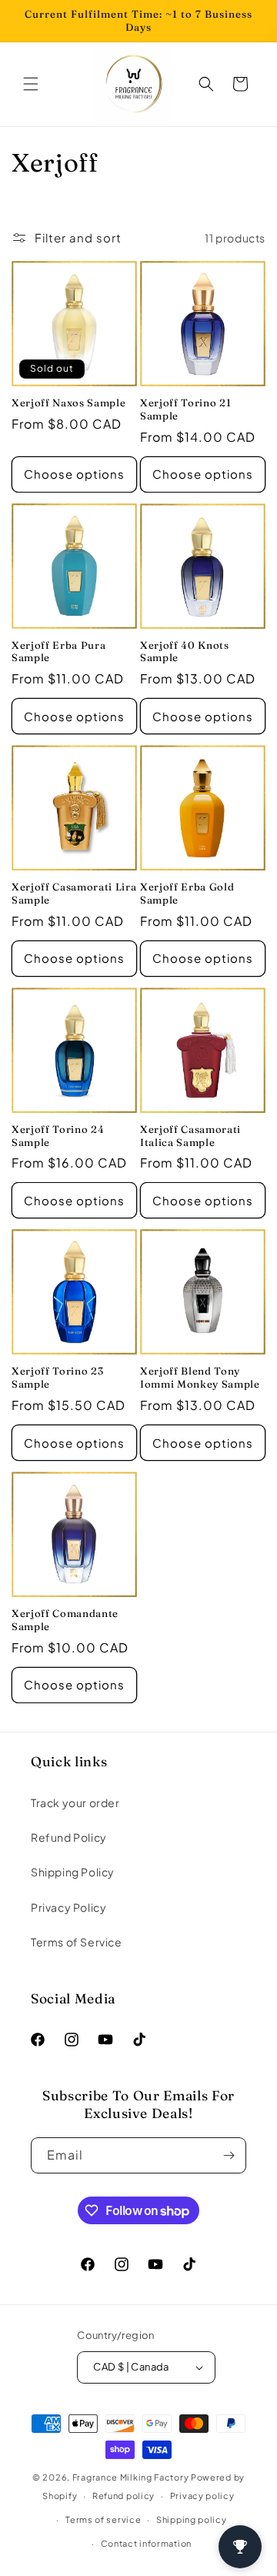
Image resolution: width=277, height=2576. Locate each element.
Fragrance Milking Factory (131, 2477)
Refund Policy (69, 1837)
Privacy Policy (68, 1907)
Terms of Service (77, 1942)
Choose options (74, 474)
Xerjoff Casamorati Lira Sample (74, 893)
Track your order (75, 1803)
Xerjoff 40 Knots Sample (185, 652)
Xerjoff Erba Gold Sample (187, 893)
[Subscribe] (229, 2155)
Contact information (146, 2543)
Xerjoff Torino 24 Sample (58, 1136)
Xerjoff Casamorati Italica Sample (190, 1136)
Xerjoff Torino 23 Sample (57, 1377)
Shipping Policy (73, 1872)
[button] (31, 84)
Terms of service (103, 2519)
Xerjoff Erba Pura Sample (58, 652)
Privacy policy (202, 2496)
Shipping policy (192, 2519)
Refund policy (123, 2496)
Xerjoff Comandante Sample (65, 1620)
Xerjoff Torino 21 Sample (185, 409)
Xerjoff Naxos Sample (68, 403)
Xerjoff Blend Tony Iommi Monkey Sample (200, 1377)
